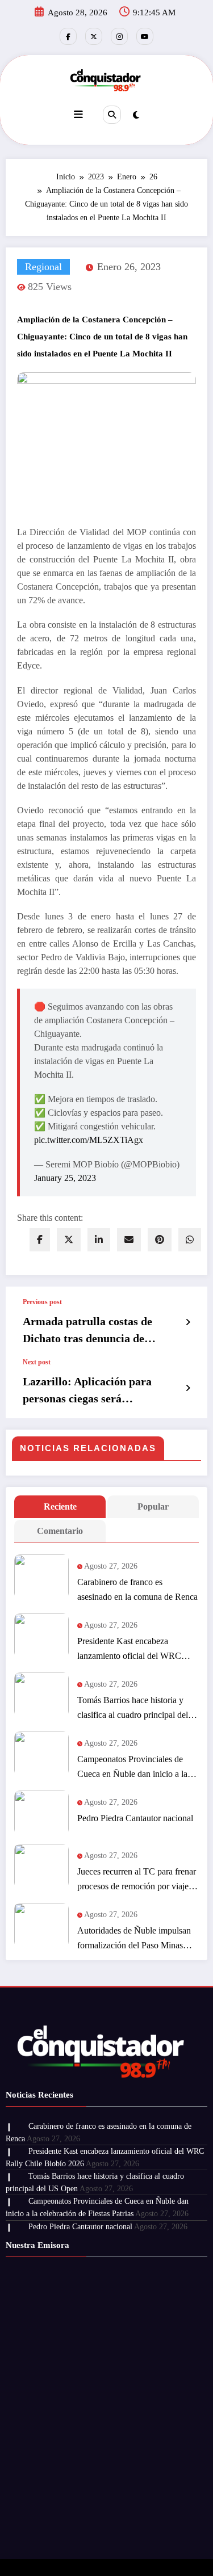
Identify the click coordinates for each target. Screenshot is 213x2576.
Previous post (42, 1302)
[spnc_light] (136, 115)
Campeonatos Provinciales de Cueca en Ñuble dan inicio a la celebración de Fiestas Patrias (132, 1768)
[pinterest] (160, 1240)
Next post (37, 1362)
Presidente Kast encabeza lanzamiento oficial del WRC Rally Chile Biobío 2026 (129, 1650)
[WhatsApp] (190, 1240)
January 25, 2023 (65, 1178)
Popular (153, 1506)
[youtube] (145, 36)
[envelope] (129, 1240)
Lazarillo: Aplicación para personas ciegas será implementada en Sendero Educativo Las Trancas (87, 1391)
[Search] (112, 115)
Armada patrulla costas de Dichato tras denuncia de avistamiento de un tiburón (89, 1331)
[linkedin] (99, 1240)
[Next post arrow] (188, 1388)
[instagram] (119, 36)
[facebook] (40, 1240)
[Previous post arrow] (188, 1322)
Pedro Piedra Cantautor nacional (135, 1818)
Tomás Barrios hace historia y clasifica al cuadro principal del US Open (133, 1709)
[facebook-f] (68, 36)
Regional (43, 267)
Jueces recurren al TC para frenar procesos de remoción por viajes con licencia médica (137, 1880)
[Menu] (78, 115)
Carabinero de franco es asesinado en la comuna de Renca (137, 1589)
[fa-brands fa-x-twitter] (94, 36)
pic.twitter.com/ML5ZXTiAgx (89, 1140)
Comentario (60, 1531)
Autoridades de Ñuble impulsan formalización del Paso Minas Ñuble (134, 1939)
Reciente (60, 1506)
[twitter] (69, 1240)
